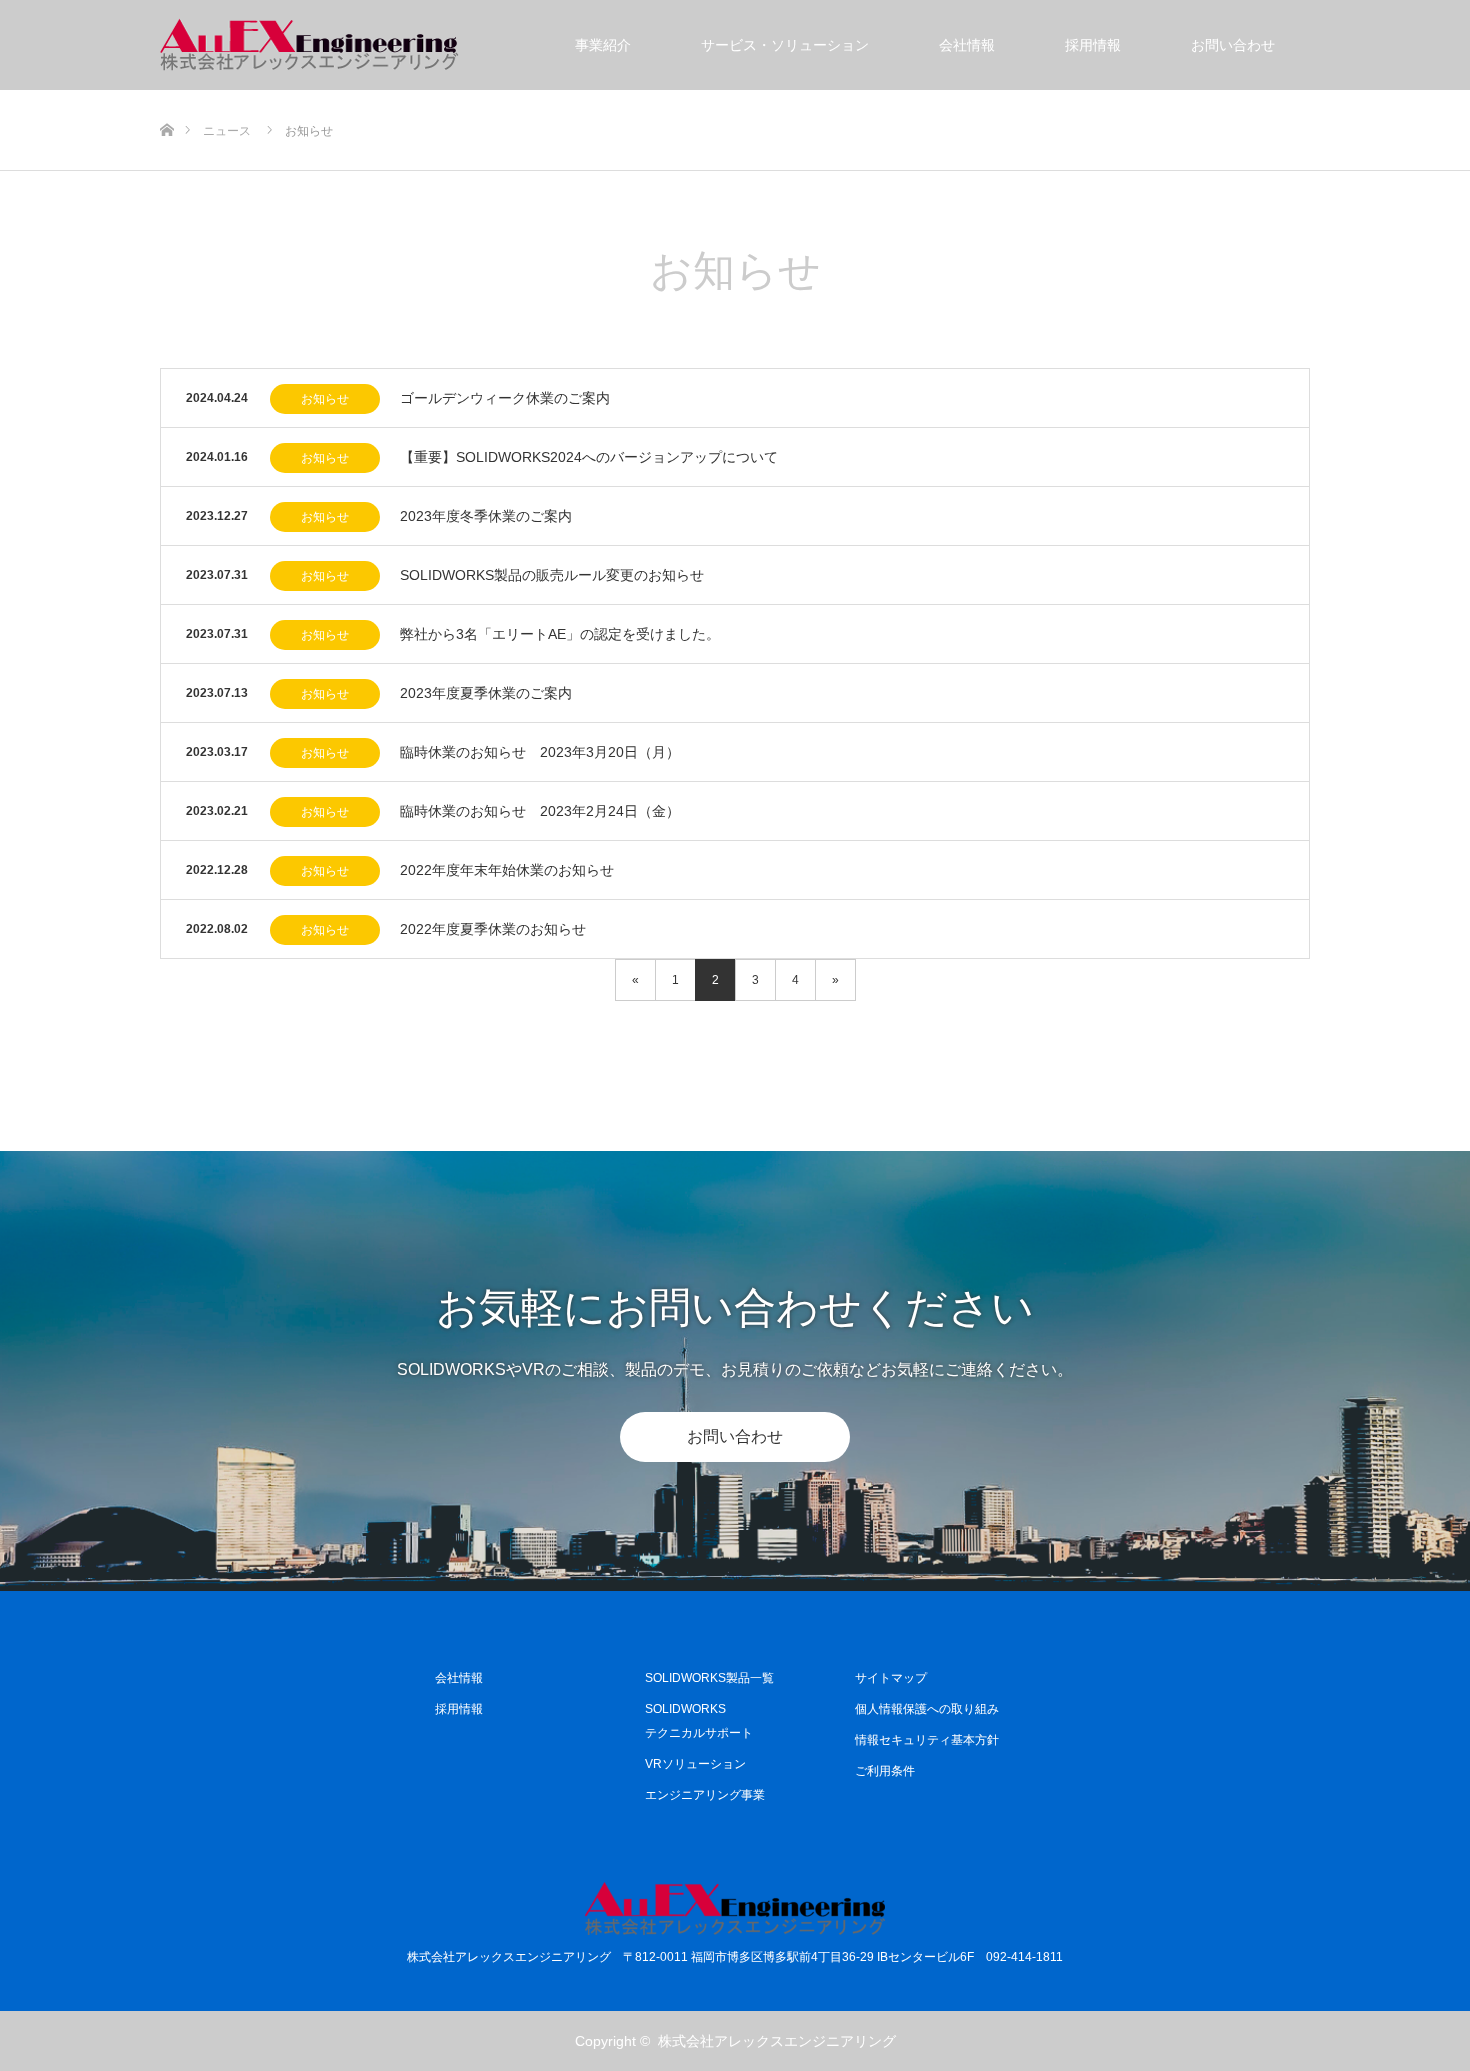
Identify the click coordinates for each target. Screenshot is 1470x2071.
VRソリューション (695, 1764)
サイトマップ (891, 1678)
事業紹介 (603, 45)
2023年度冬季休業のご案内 (486, 516)
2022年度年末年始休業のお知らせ (507, 870)
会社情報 (967, 45)
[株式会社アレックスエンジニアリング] (310, 45)
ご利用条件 (885, 1771)
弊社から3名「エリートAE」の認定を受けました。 (560, 634)
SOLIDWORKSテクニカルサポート (699, 1721)
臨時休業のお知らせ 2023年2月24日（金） (540, 811)
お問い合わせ (1233, 45)
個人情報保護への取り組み (927, 1709)
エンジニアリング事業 (705, 1795)
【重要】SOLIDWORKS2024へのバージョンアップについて (589, 457)
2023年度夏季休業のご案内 (486, 693)
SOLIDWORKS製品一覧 (709, 1678)
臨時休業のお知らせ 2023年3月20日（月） (540, 752)
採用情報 (1093, 45)
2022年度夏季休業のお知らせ (493, 929)
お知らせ (325, 399)
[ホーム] (166, 97)
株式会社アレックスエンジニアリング (777, 2041)
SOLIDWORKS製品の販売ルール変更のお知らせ (552, 575)
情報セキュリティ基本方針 (927, 1740)
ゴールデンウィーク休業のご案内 (505, 398)
